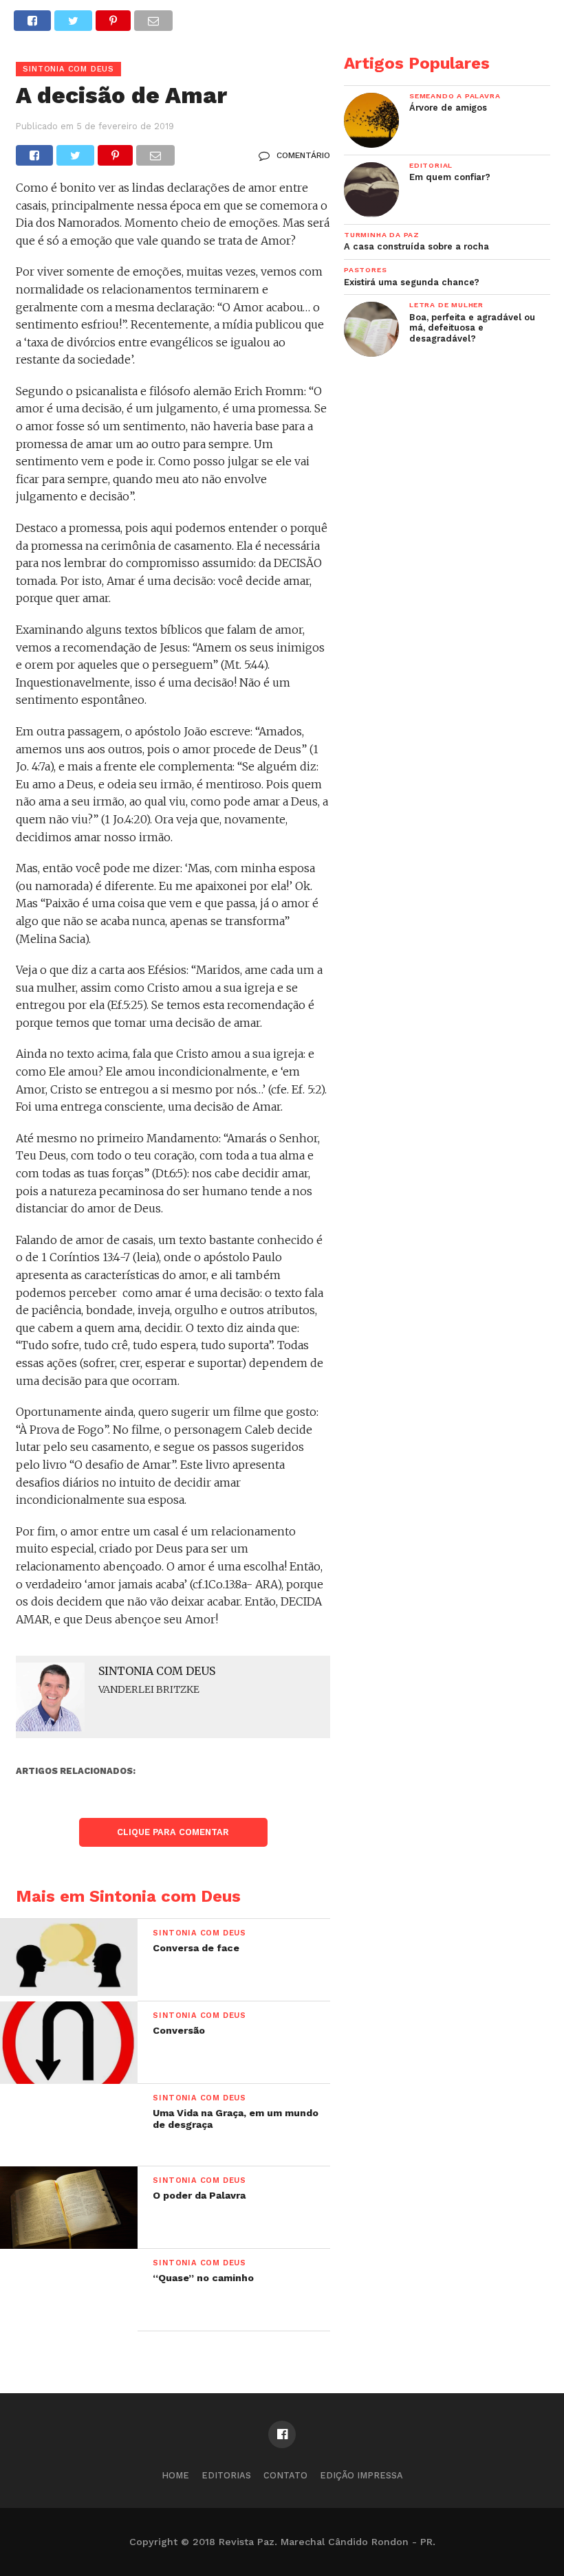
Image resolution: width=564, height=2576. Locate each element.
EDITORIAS (226, 2475)
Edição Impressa (361, 2475)
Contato (285, 2475)
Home (175, 2475)
